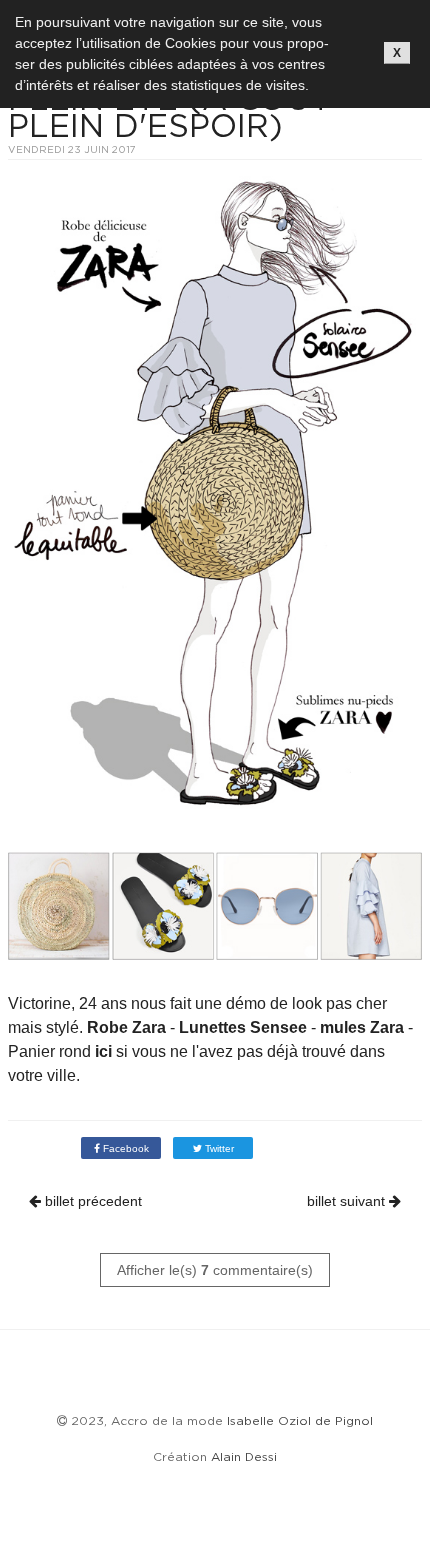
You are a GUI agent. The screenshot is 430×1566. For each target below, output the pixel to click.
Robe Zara (126, 1027)
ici (103, 1051)
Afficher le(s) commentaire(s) (215, 1270)
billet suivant (348, 1201)
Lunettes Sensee (241, 1027)
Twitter (218, 1148)
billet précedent (91, 1201)
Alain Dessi (244, 1456)
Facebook (124, 1148)
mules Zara (362, 1027)
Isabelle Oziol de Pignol (300, 1420)
